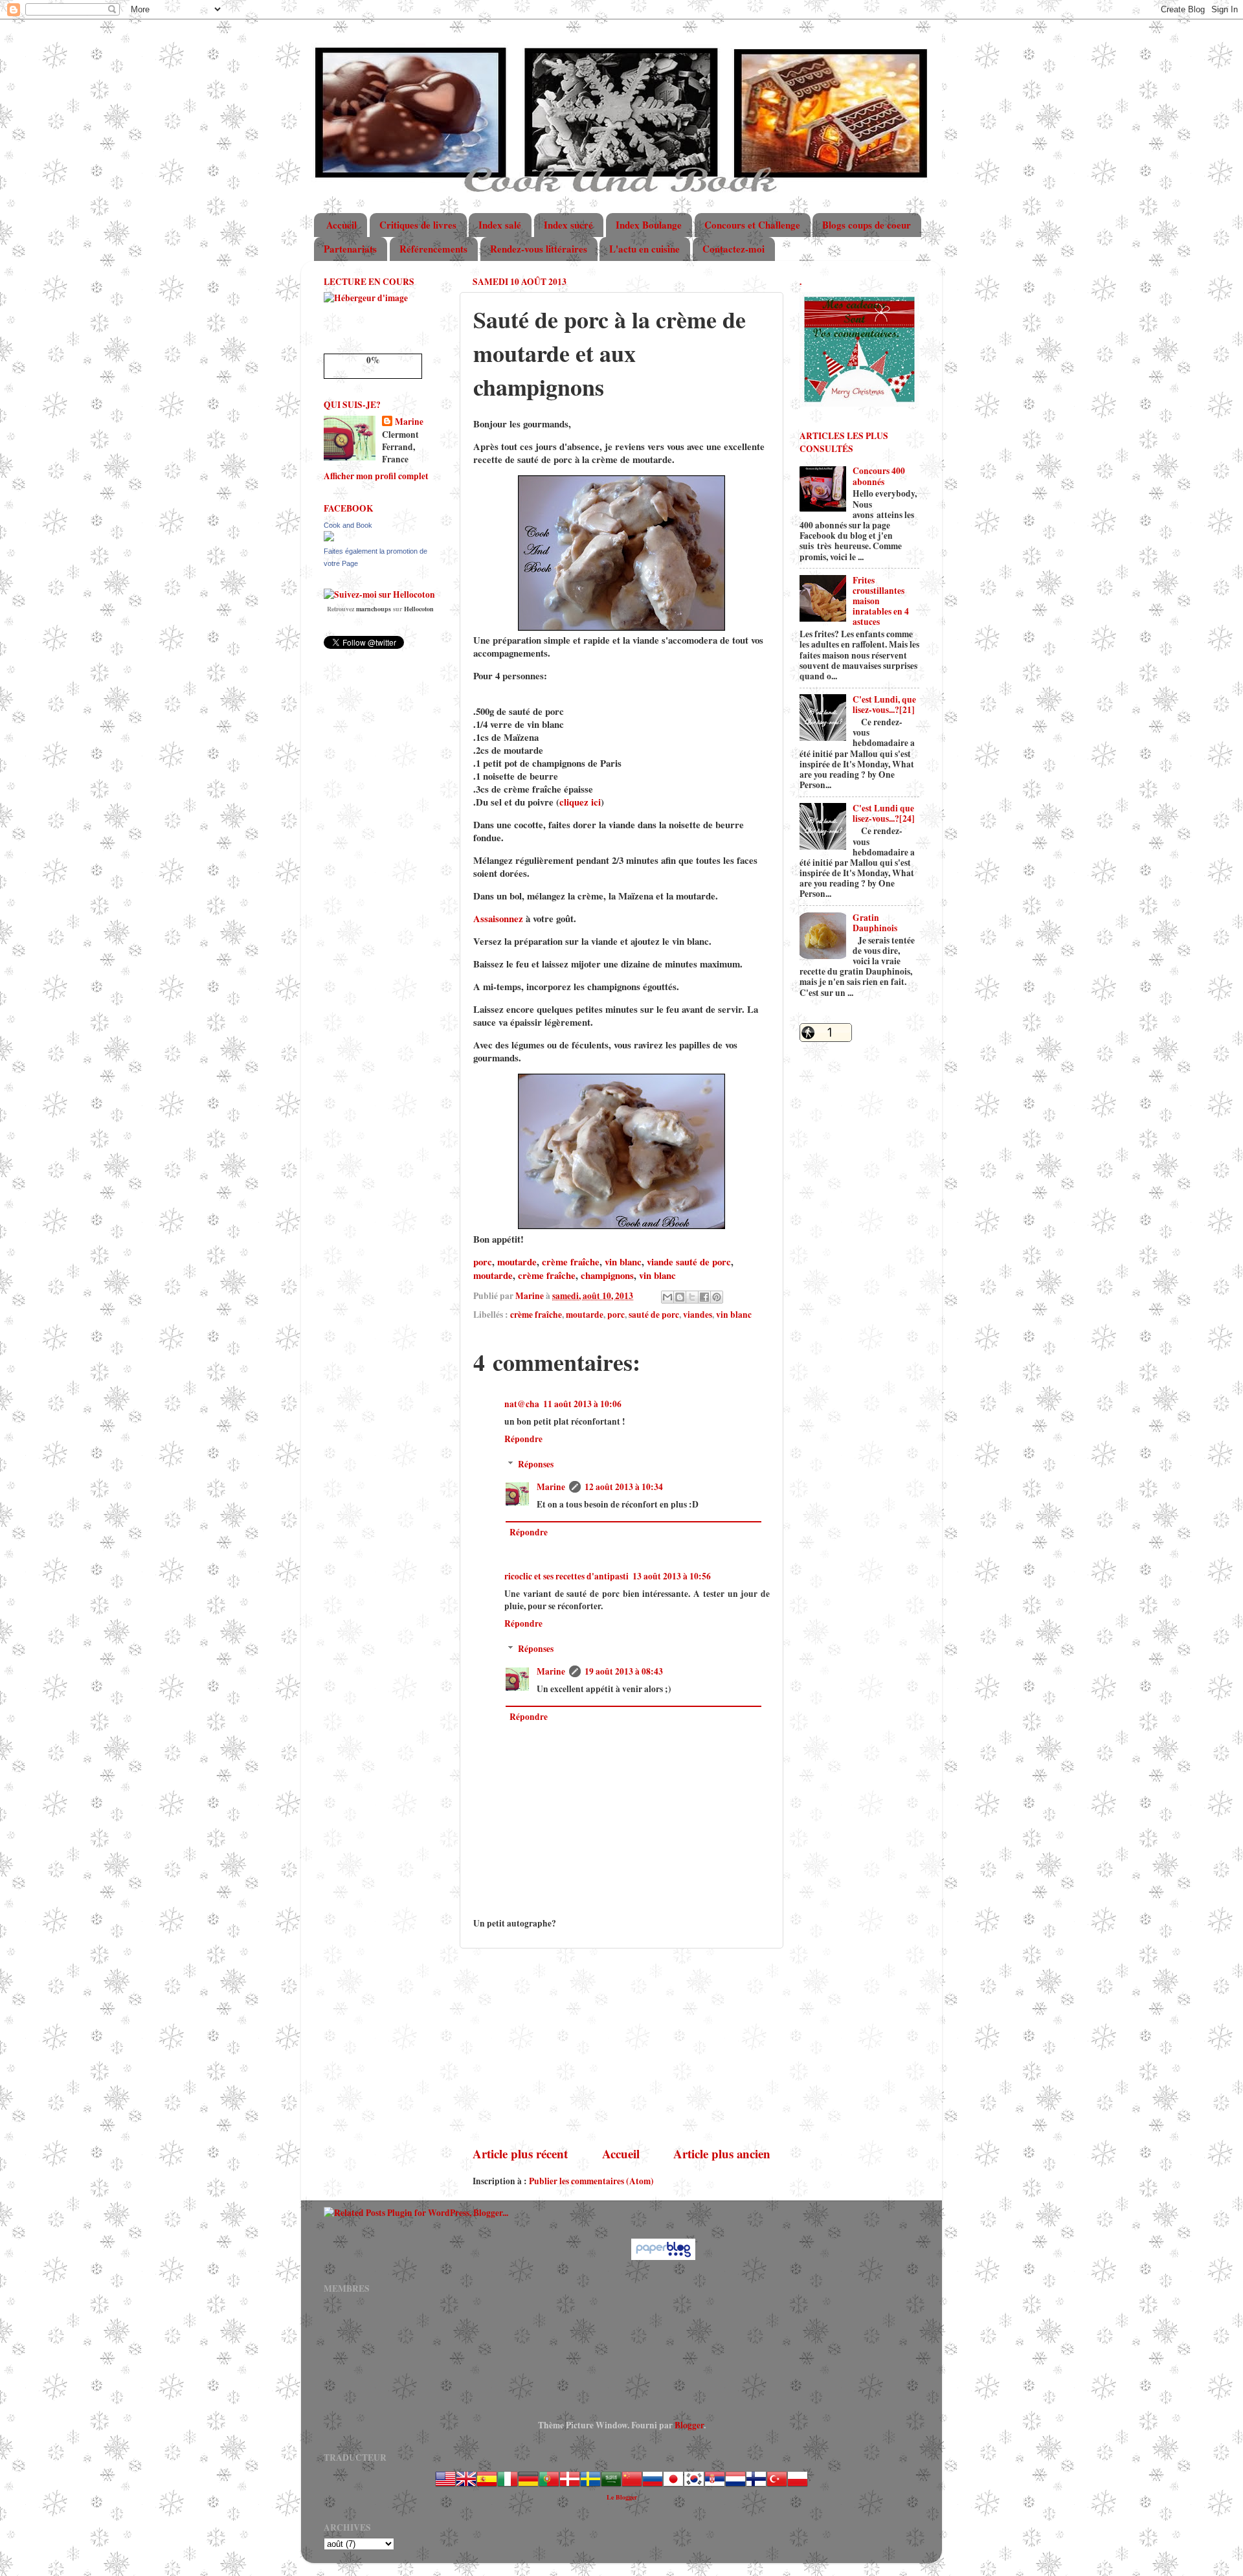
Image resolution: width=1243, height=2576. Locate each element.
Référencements (433, 249)
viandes (698, 1315)
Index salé (500, 225)
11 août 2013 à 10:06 (582, 1404)
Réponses (536, 1464)
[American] (445, 2486)
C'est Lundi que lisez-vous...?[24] (884, 813)
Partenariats (350, 249)
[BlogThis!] (680, 1297)
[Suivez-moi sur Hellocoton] (379, 594)
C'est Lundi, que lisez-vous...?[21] (884, 705)
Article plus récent (520, 2153)
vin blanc (623, 1261)
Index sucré (568, 225)
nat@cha (522, 1404)
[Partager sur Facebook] (704, 1297)
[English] (466, 2486)
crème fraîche (571, 1261)
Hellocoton (419, 609)
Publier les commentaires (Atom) (591, 2181)
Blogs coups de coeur (867, 225)
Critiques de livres (418, 225)
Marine (551, 1487)
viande (660, 1261)
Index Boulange (649, 225)
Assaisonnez (498, 918)
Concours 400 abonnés (879, 476)
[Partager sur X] (692, 1297)
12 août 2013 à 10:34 (624, 1487)
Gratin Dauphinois (875, 923)
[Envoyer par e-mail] (667, 1297)
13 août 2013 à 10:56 (672, 1576)
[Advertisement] (621, 2047)
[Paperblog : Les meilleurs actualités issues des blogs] (663, 2257)
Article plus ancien (722, 2153)
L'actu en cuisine (644, 249)
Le (611, 2497)
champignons (607, 1275)
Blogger (689, 2425)
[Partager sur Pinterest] (717, 1297)
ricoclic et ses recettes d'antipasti (566, 1576)
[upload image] (366, 298)
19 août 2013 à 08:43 (624, 1671)
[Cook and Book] (329, 538)
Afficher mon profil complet (376, 476)
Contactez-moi (733, 249)
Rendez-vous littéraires (539, 249)
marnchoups (374, 609)
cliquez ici (580, 802)
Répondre (523, 1439)
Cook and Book (348, 525)
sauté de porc (703, 1261)
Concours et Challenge (752, 225)
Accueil (342, 225)
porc (483, 1261)
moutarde (517, 1261)
